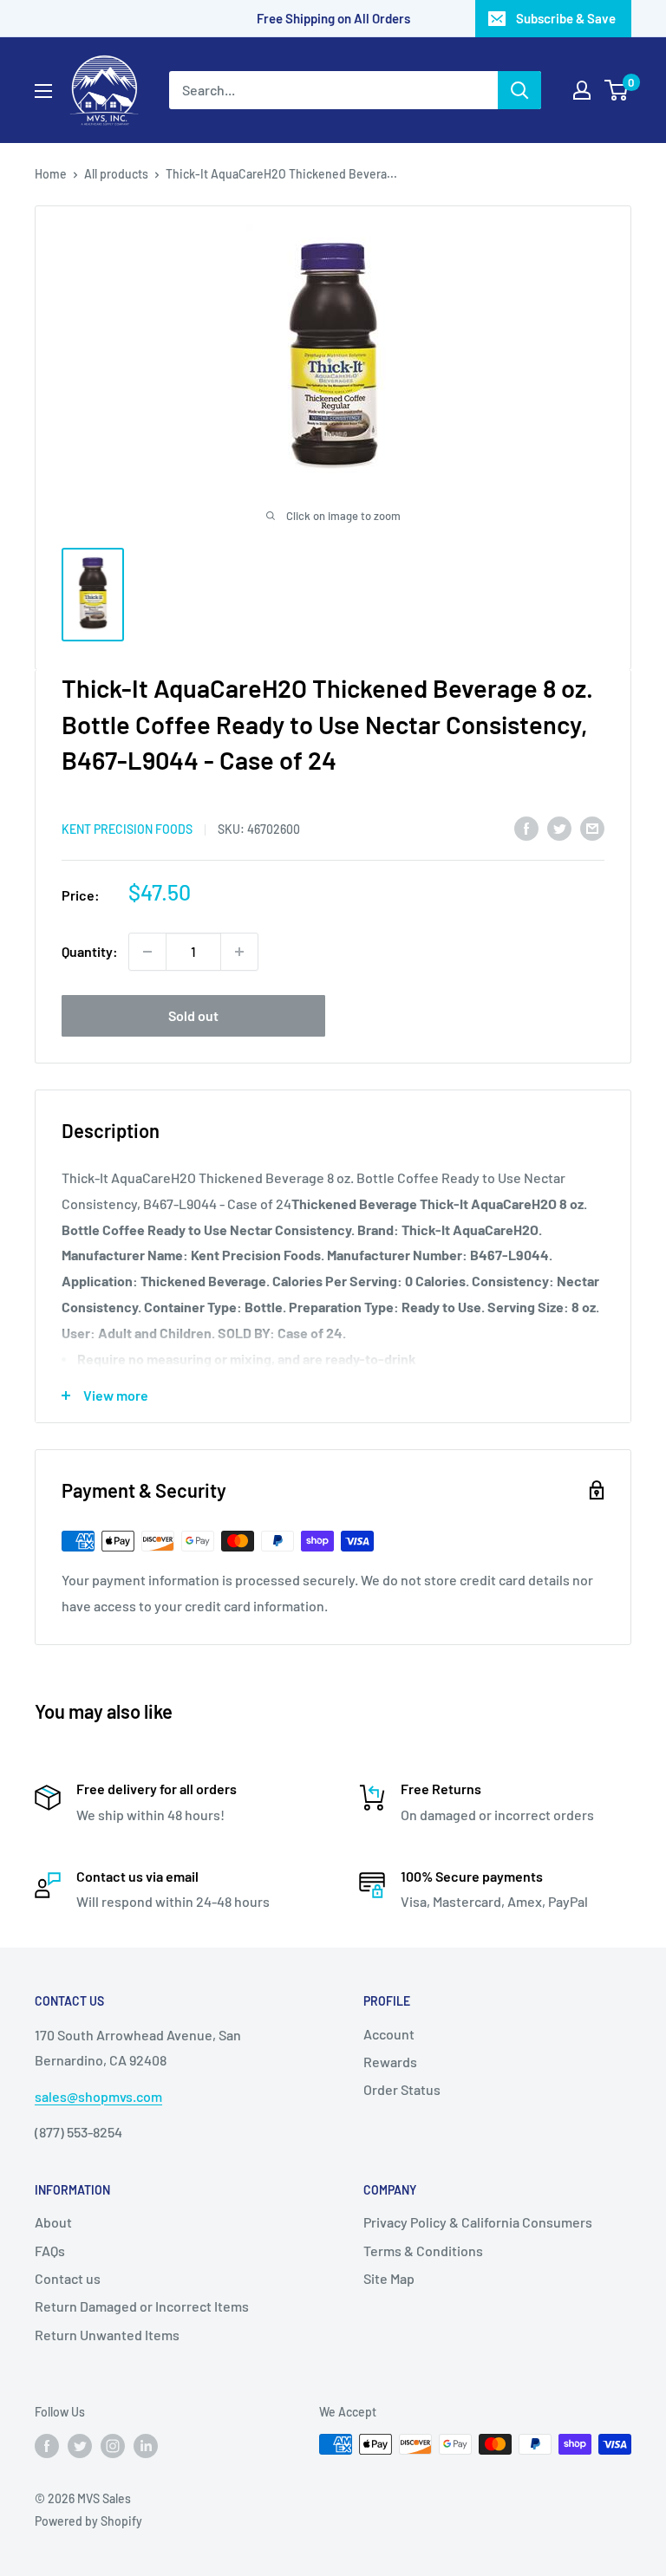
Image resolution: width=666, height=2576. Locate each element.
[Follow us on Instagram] (113, 2446)
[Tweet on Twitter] (559, 827)
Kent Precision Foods (127, 829)
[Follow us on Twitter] (80, 2446)
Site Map (389, 2278)
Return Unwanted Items (107, 2335)
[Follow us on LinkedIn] (146, 2446)
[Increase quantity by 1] (239, 952)
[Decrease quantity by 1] (147, 952)
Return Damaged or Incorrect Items (142, 2306)
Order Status (402, 2089)
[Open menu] (43, 91)
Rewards (390, 2062)
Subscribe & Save (566, 18)
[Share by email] (592, 827)
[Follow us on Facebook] (47, 2446)
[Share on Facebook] (526, 827)
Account (389, 2034)
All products (116, 174)
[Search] (519, 90)
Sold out (193, 1015)
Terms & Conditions (423, 2251)
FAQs (50, 2251)
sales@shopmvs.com (98, 2096)
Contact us (68, 2278)
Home (51, 174)
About (53, 2222)
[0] (617, 90)
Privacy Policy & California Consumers (478, 2222)
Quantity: (90, 951)
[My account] (582, 90)
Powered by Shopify (88, 2521)
